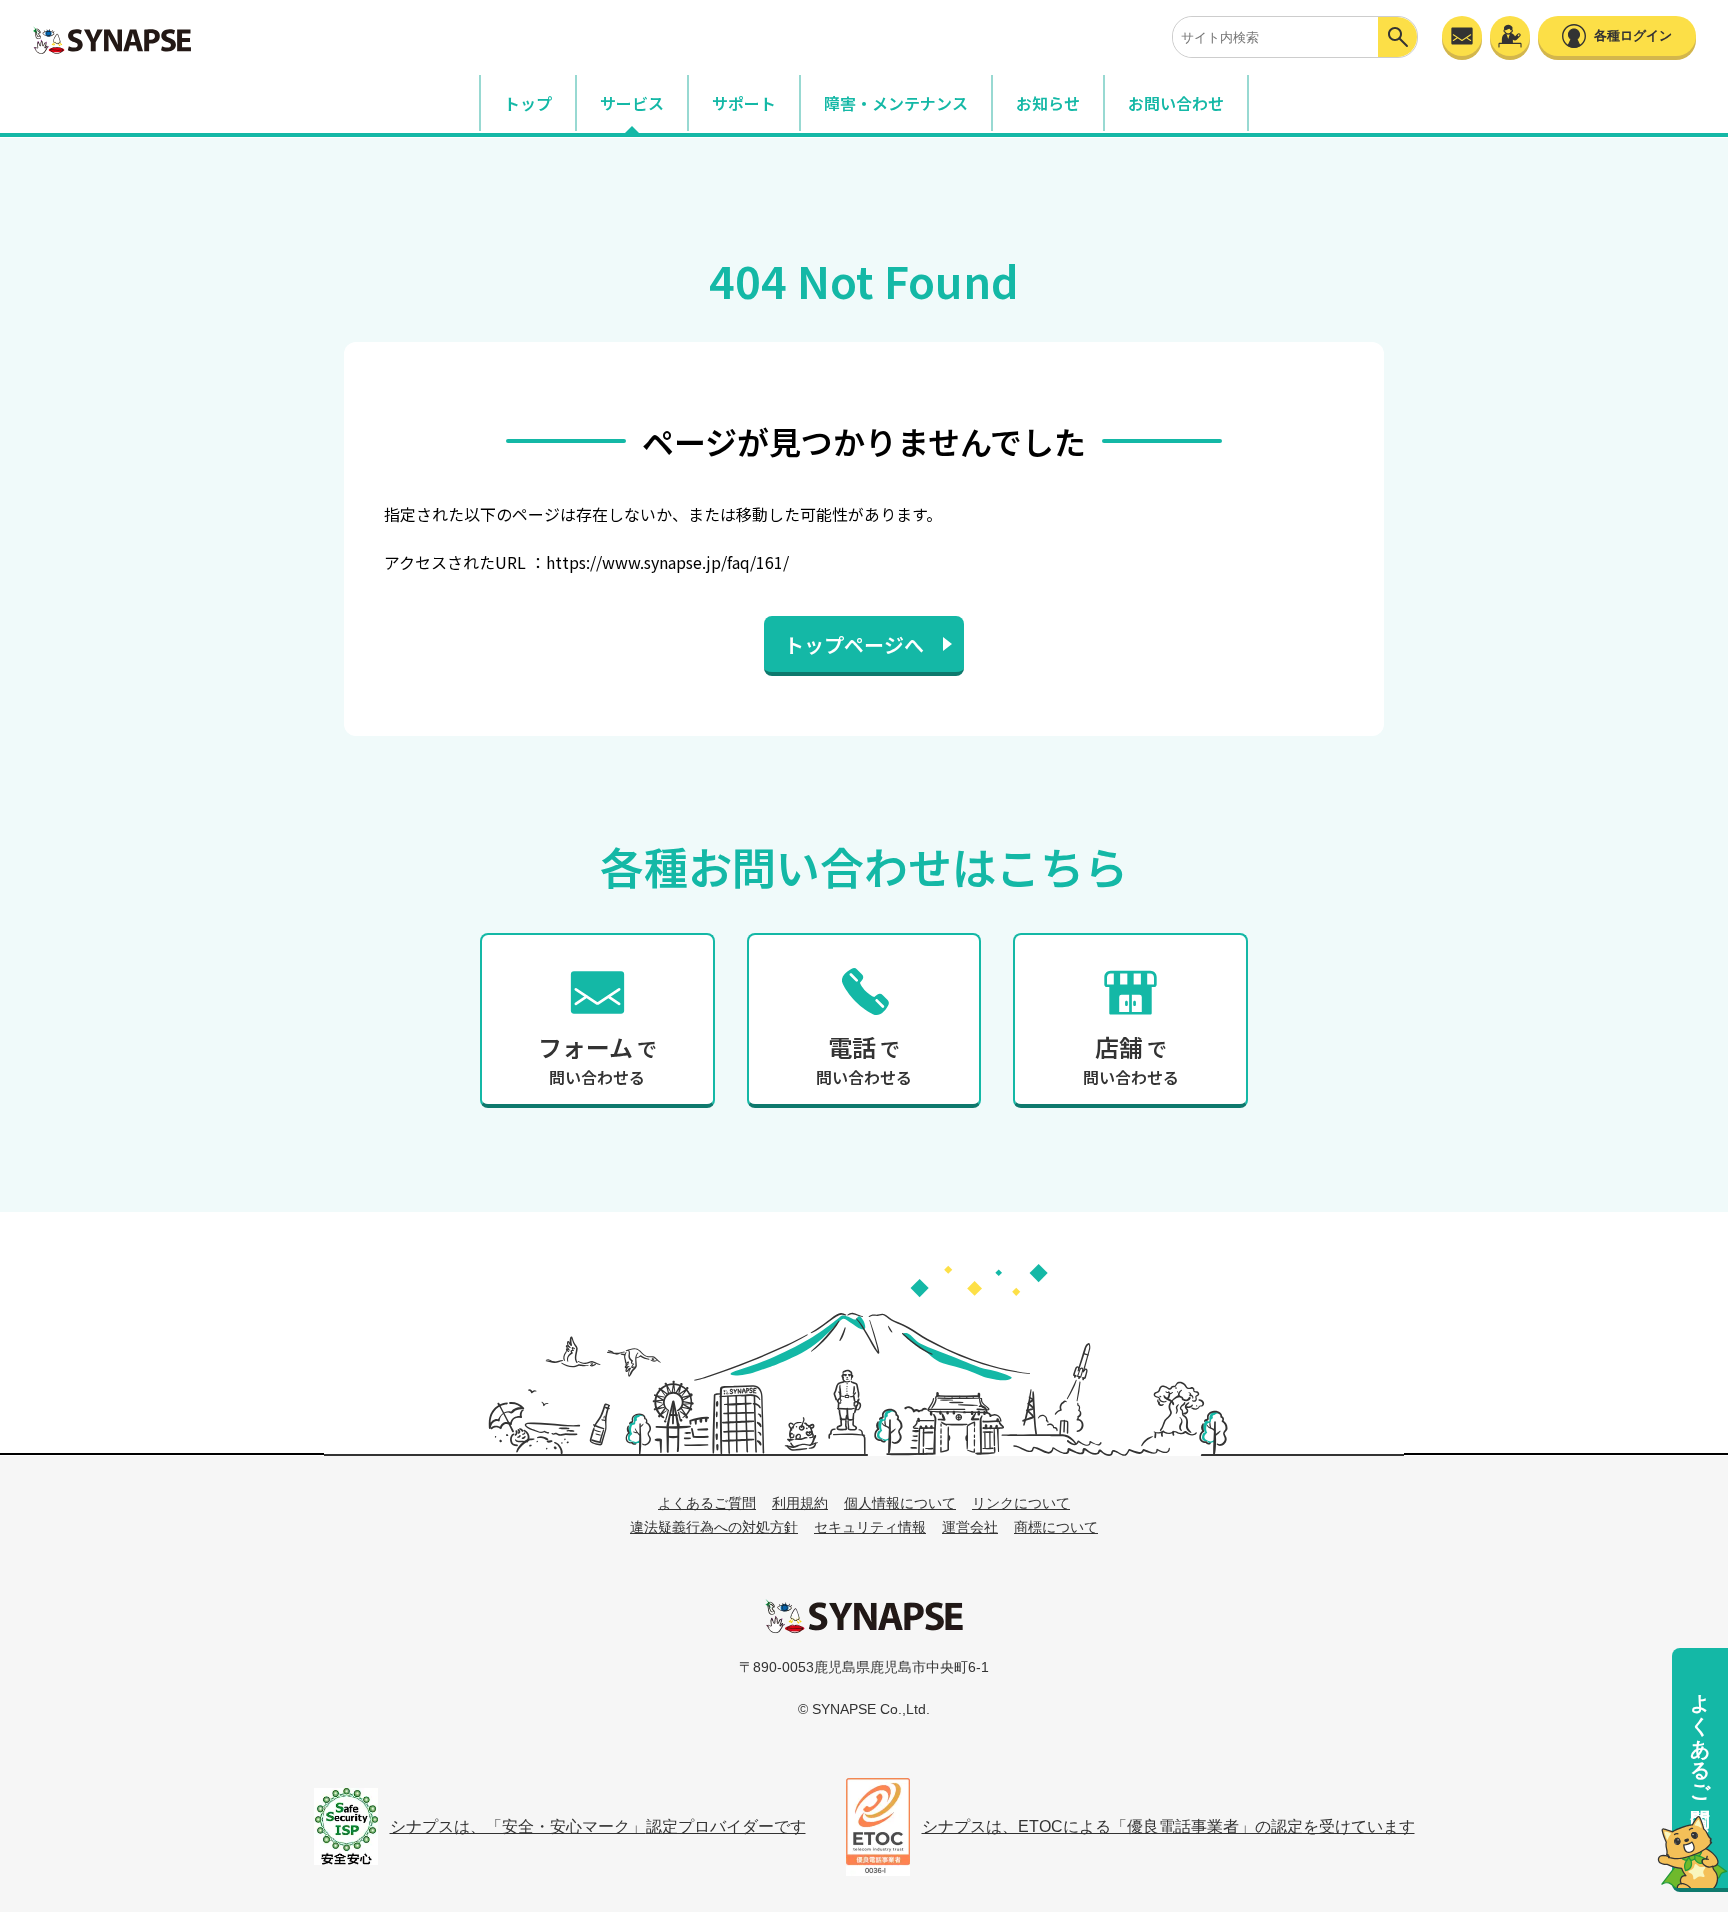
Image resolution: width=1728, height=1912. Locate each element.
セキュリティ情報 (870, 1527)
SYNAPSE (112, 40)
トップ (528, 103)
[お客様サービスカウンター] (1510, 36)
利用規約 (800, 1503)
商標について (1056, 1527)
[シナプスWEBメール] (1462, 36)
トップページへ (854, 644)
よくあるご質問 (1700, 1736)
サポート (744, 103)
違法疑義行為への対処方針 (714, 1527)
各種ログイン (1633, 35)
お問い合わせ (1176, 103)
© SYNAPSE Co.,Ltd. (864, 1709)
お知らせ (1048, 103)
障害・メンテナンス (896, 103)
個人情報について (900, 1503)
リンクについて (1021, 1503)
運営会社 (970, 1527)
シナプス (864, 1616)
